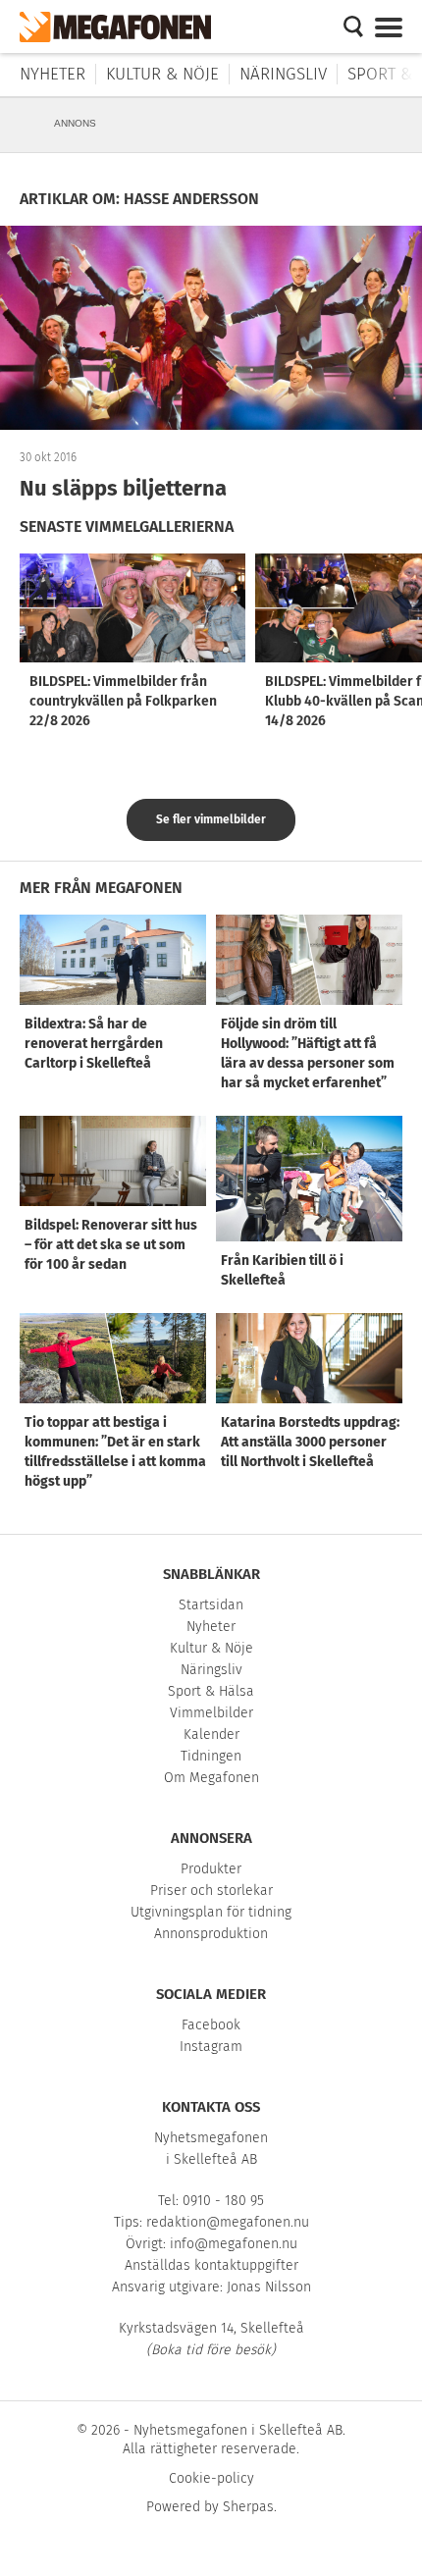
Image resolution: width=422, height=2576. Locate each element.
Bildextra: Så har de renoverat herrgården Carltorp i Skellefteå (94, 1044)
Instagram (211, 2047)
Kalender (211, 1735)
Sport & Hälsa (211, 1691)
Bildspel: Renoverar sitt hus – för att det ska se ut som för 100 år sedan (111, 1245)
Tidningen (211, 1756)
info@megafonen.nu (234, 2244)
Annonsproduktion (211, 1934)
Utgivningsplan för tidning (211, 1912)
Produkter (211, 1869)
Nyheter (53, 74)
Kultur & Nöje (162, 74)
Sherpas (248, 2507)
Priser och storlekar (211, 1891)
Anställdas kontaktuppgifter (211, 2265)
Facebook (211, 2025)
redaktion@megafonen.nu (228, 2222)
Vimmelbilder (211, 1713)
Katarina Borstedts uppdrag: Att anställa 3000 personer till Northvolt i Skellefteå (310, 1442)
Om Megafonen (211, 1778)
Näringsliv (283, 74)
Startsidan (211, 1605)
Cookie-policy (211, 2478)
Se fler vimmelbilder (211, 819)
